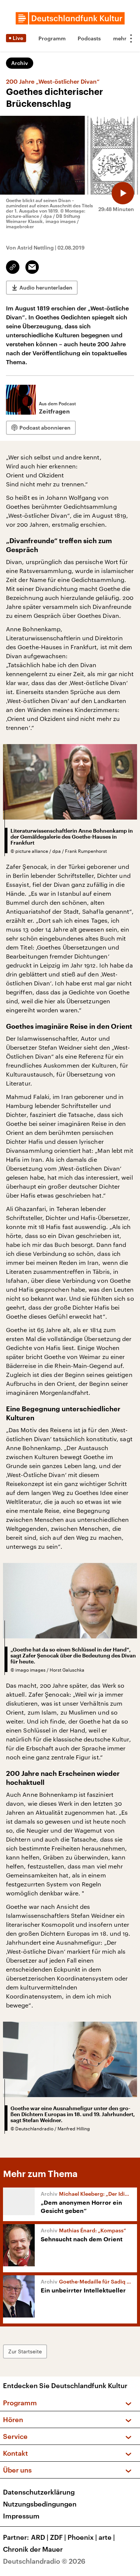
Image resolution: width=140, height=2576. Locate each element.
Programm (52, 38)
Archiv (20, 63)
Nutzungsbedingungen (40, 2504)
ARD (40, 2537)
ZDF (58, 2537)
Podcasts (89, 38)
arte (107, 2537)
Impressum (21, 2516)
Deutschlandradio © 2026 (44, 2561)
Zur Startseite (25, 2351)
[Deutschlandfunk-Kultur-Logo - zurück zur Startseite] (70, 18)
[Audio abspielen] (123, 193)
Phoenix (82, 2537)
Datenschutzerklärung (39, 2492)
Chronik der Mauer (33, 2549)
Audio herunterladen (46, 287)
